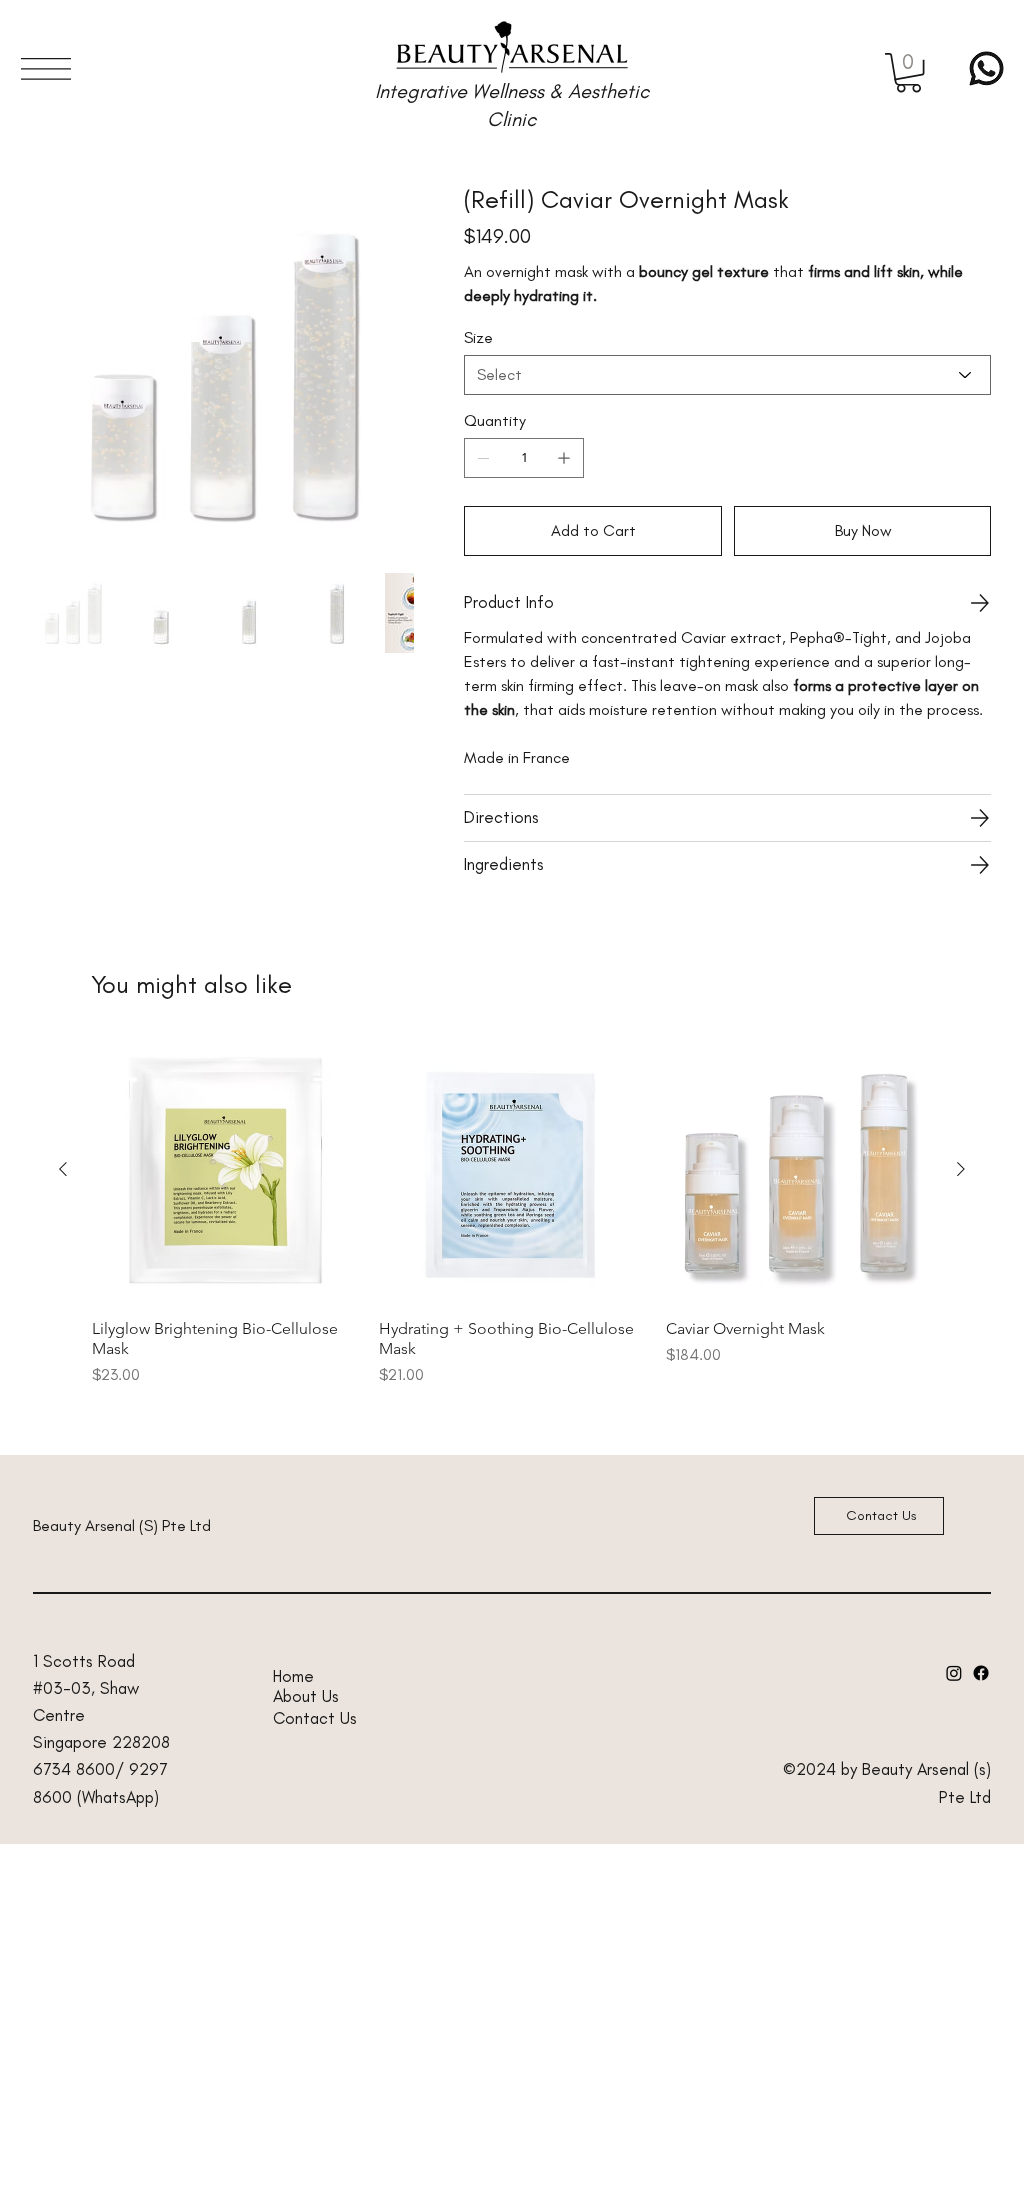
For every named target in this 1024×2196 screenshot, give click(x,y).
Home (293, 1676)
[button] (908, 72)
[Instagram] (954, 1673)
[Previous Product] (63, 1169)
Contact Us (315, 1718)
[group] (512, 1212)
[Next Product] (961, 1169)
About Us (306, 1696)
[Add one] (564, 458)
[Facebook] (981, 1673)
